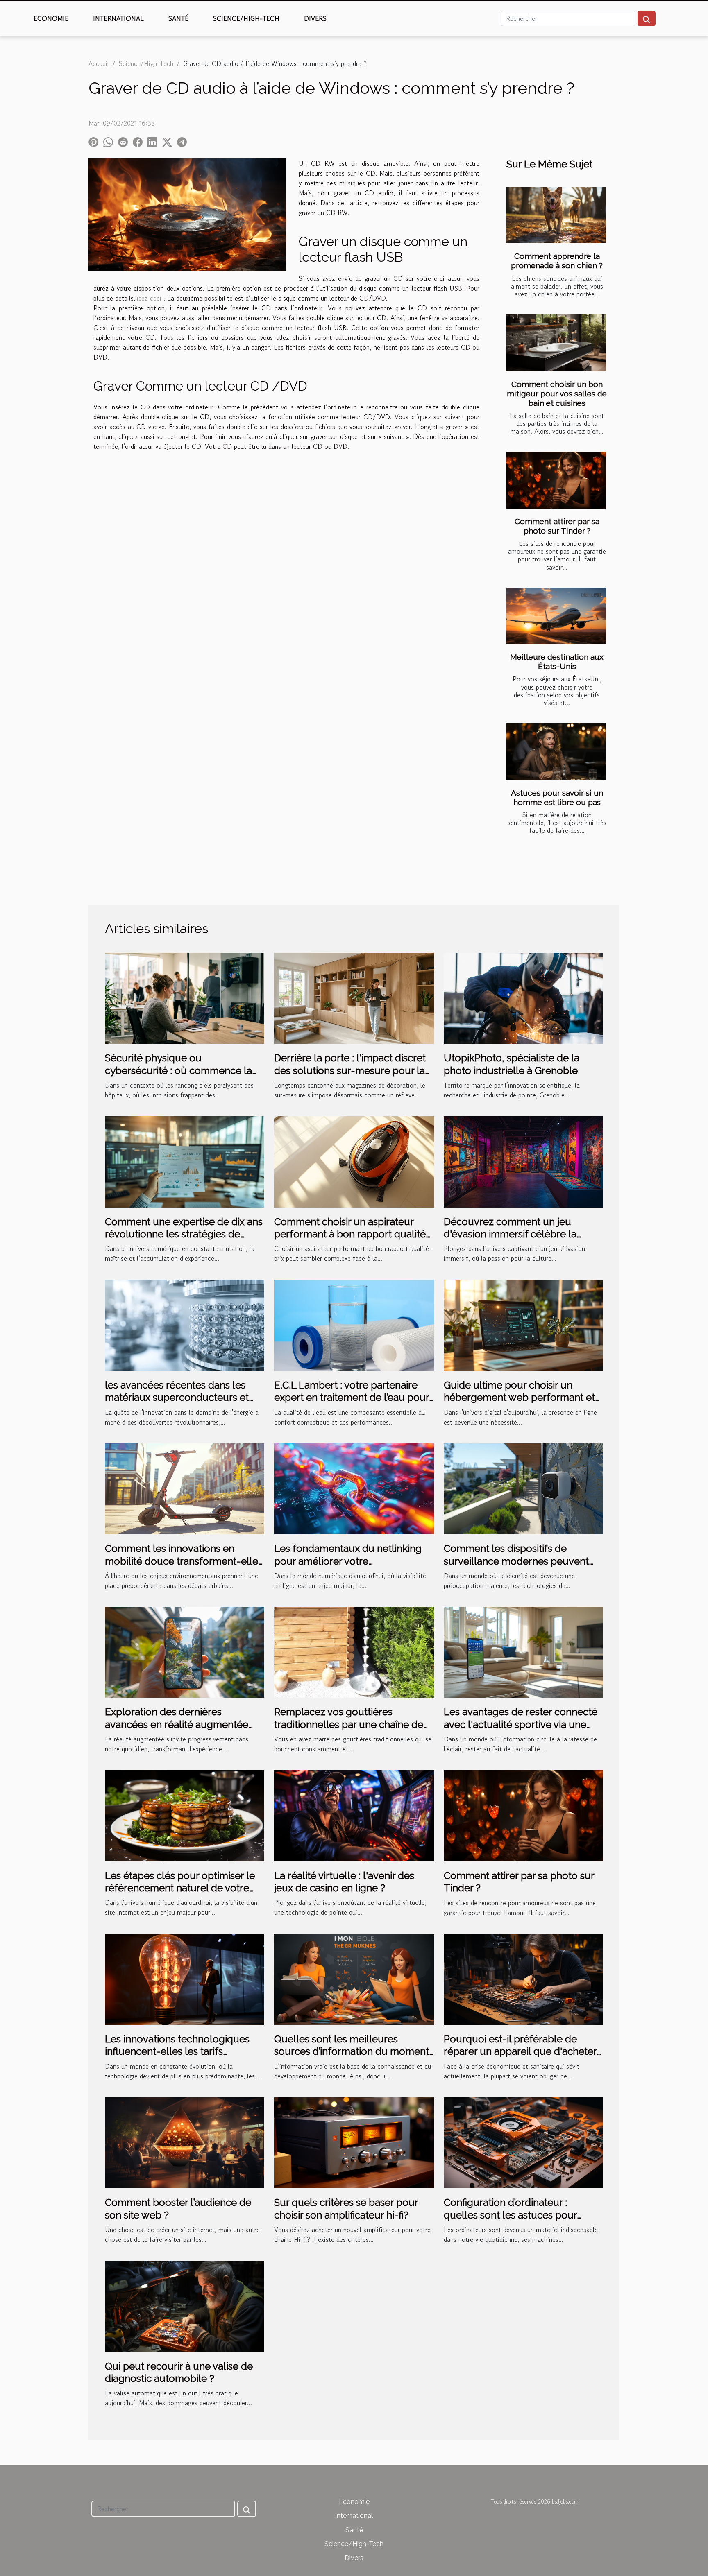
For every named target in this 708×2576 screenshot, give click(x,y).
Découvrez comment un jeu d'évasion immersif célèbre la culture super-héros (510, 1234)
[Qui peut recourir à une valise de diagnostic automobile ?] (185, 2305)
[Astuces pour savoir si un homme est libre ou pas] (556, 752)
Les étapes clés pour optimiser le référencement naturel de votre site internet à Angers (180, 1888)
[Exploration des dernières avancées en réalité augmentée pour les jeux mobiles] (185, 1651)
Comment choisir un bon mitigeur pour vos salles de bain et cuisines (557, 394)
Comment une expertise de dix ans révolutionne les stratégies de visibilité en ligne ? (184, 1234)
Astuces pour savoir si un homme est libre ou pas (557, 797)
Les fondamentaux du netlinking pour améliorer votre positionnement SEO (348, 1561)
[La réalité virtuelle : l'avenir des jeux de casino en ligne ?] (354, 1815)
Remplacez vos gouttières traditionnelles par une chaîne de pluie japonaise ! (349, 1724)
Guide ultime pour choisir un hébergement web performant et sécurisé (519, 1398)
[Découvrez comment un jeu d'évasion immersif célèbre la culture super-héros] (523, 1161)
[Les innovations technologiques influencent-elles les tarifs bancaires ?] (185, 1978)
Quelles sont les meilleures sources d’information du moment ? (352, 2051)
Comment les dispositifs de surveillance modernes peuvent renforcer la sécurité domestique (519, 1561)
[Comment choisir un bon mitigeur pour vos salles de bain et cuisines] (556, 343)
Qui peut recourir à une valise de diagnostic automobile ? (179, 2372)
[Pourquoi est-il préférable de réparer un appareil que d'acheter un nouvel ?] (523, 1978)
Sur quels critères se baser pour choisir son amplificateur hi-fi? (346, 2208)
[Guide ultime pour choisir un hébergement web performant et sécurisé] (523, 1324)
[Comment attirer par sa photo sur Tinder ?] (556, 480)
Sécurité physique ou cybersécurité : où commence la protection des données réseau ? (180, 1070)
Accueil (99, 63)
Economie (51, 18)
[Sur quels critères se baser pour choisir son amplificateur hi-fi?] (354, 2142)
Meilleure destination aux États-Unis (557, 662)
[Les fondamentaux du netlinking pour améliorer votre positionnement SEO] (354, 1488)
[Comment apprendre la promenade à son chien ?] (556, 215)
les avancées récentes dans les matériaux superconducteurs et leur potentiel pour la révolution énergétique (178, 1404)
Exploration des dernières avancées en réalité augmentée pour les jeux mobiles (177, 1724)
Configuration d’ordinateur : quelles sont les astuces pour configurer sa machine (510, 2215)
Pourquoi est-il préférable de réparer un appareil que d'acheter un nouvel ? (520, 2051)
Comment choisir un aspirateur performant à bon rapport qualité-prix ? (352, 1234)
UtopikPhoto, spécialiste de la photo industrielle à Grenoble (512, 1064)
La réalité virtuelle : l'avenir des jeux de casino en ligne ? (344, 1882)
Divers (315, 18)
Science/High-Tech (246, 18)
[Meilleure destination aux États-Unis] (556, 616)
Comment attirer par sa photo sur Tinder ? (557, 526)
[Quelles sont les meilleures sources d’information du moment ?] (354, 1978)
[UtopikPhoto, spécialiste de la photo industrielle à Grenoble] (523, 997)
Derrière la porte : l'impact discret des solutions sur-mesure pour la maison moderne (350, 1070)
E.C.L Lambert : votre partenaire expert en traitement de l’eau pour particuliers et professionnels (352, 1398)
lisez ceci (148, 298)
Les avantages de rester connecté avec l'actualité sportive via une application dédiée (521, 1724)
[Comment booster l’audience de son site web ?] (185, 2142)
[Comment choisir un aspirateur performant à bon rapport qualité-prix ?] (354, 1161)
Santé (178, 18)
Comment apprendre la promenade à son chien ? (557, 261)
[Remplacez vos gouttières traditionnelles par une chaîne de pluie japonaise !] (354, 1651)
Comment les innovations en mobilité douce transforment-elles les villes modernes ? (184, 1561)
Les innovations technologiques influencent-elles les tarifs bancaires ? (177, 2051)
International (118, 18)
